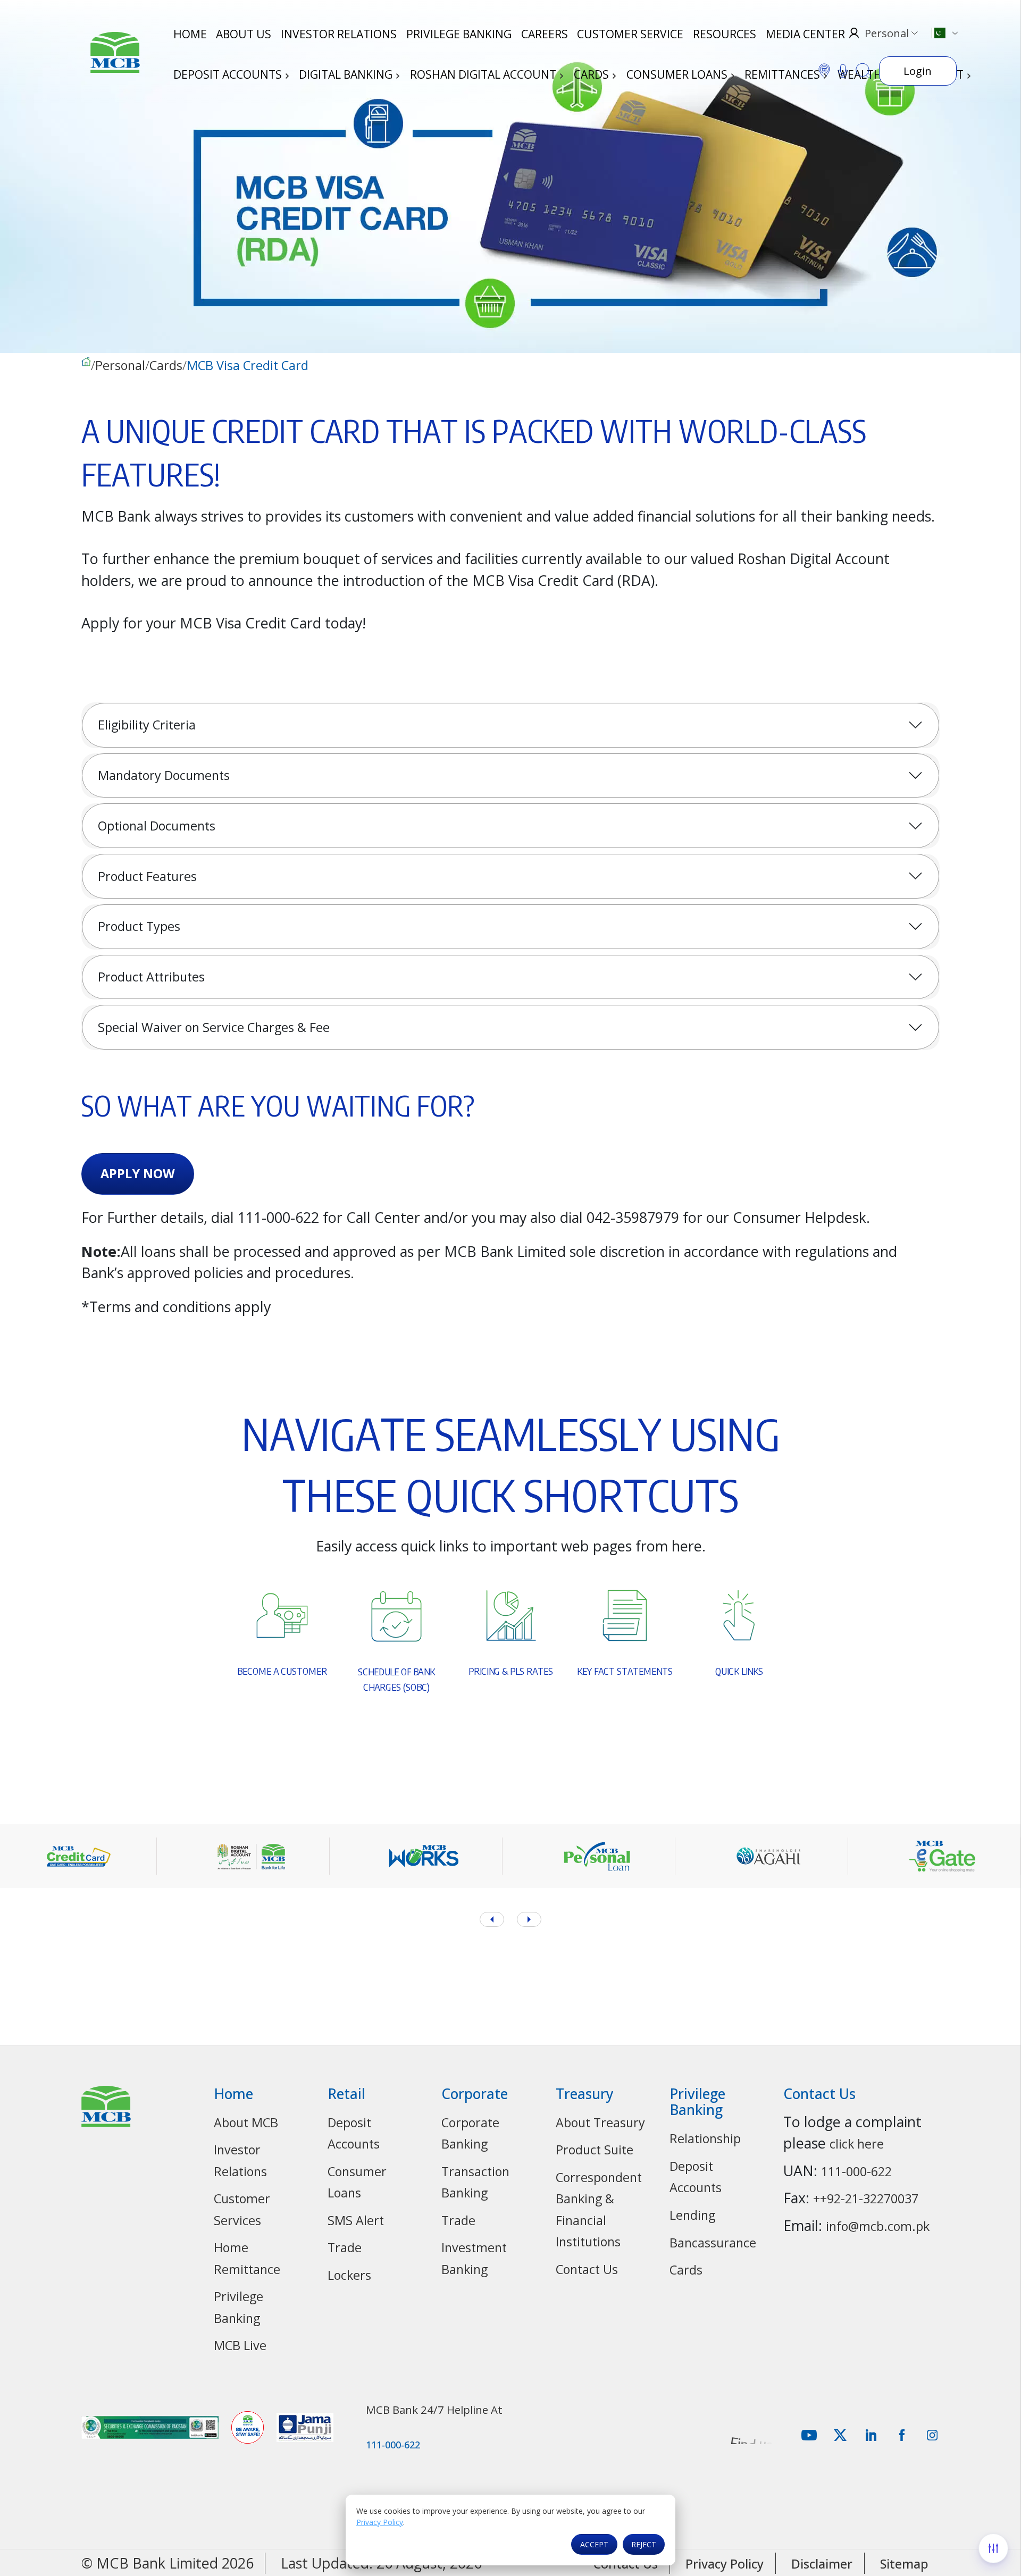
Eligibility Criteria (147, 725)
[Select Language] (944, 33)
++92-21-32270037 (866, 2199)
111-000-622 (856, 2171)
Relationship (705, 2138)
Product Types (139, 926)
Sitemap (904, 2564)
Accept (594, 2544)
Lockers (349, 2275)
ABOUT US (244, 34)
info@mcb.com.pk (878, 2226)
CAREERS (545, 34)
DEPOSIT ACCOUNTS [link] (229, 74)
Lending (692, 2215)
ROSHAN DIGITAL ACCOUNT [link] (484, 74)
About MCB (246, 2122)
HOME (190, 34)
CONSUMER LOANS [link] (678, 74)
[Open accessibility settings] (993, 2548)
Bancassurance (713, 2243)
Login (918, 71)
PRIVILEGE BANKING (459, 34)
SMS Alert (356, 2220)
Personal (120, 366)
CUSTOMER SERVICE (630, 34)
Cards (166, 366)
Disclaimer (822, 2564)
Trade (345, 2247)
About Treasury (600, 2122)
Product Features (147, 876)
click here (857, 2144)
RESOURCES (725, 34)
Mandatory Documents (164, 775)
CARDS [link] (593, 74)
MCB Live (240, 2345)
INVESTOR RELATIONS (339, 34)
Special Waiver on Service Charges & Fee (214, 1027)
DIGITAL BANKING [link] (347, 74)
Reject (644, 2544)
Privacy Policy (380, 2522)
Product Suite (595, 2150)
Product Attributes (151, 977)
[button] (529, 1919)
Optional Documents (157, 826)
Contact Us (587, 2269)
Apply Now (138, 1173)
